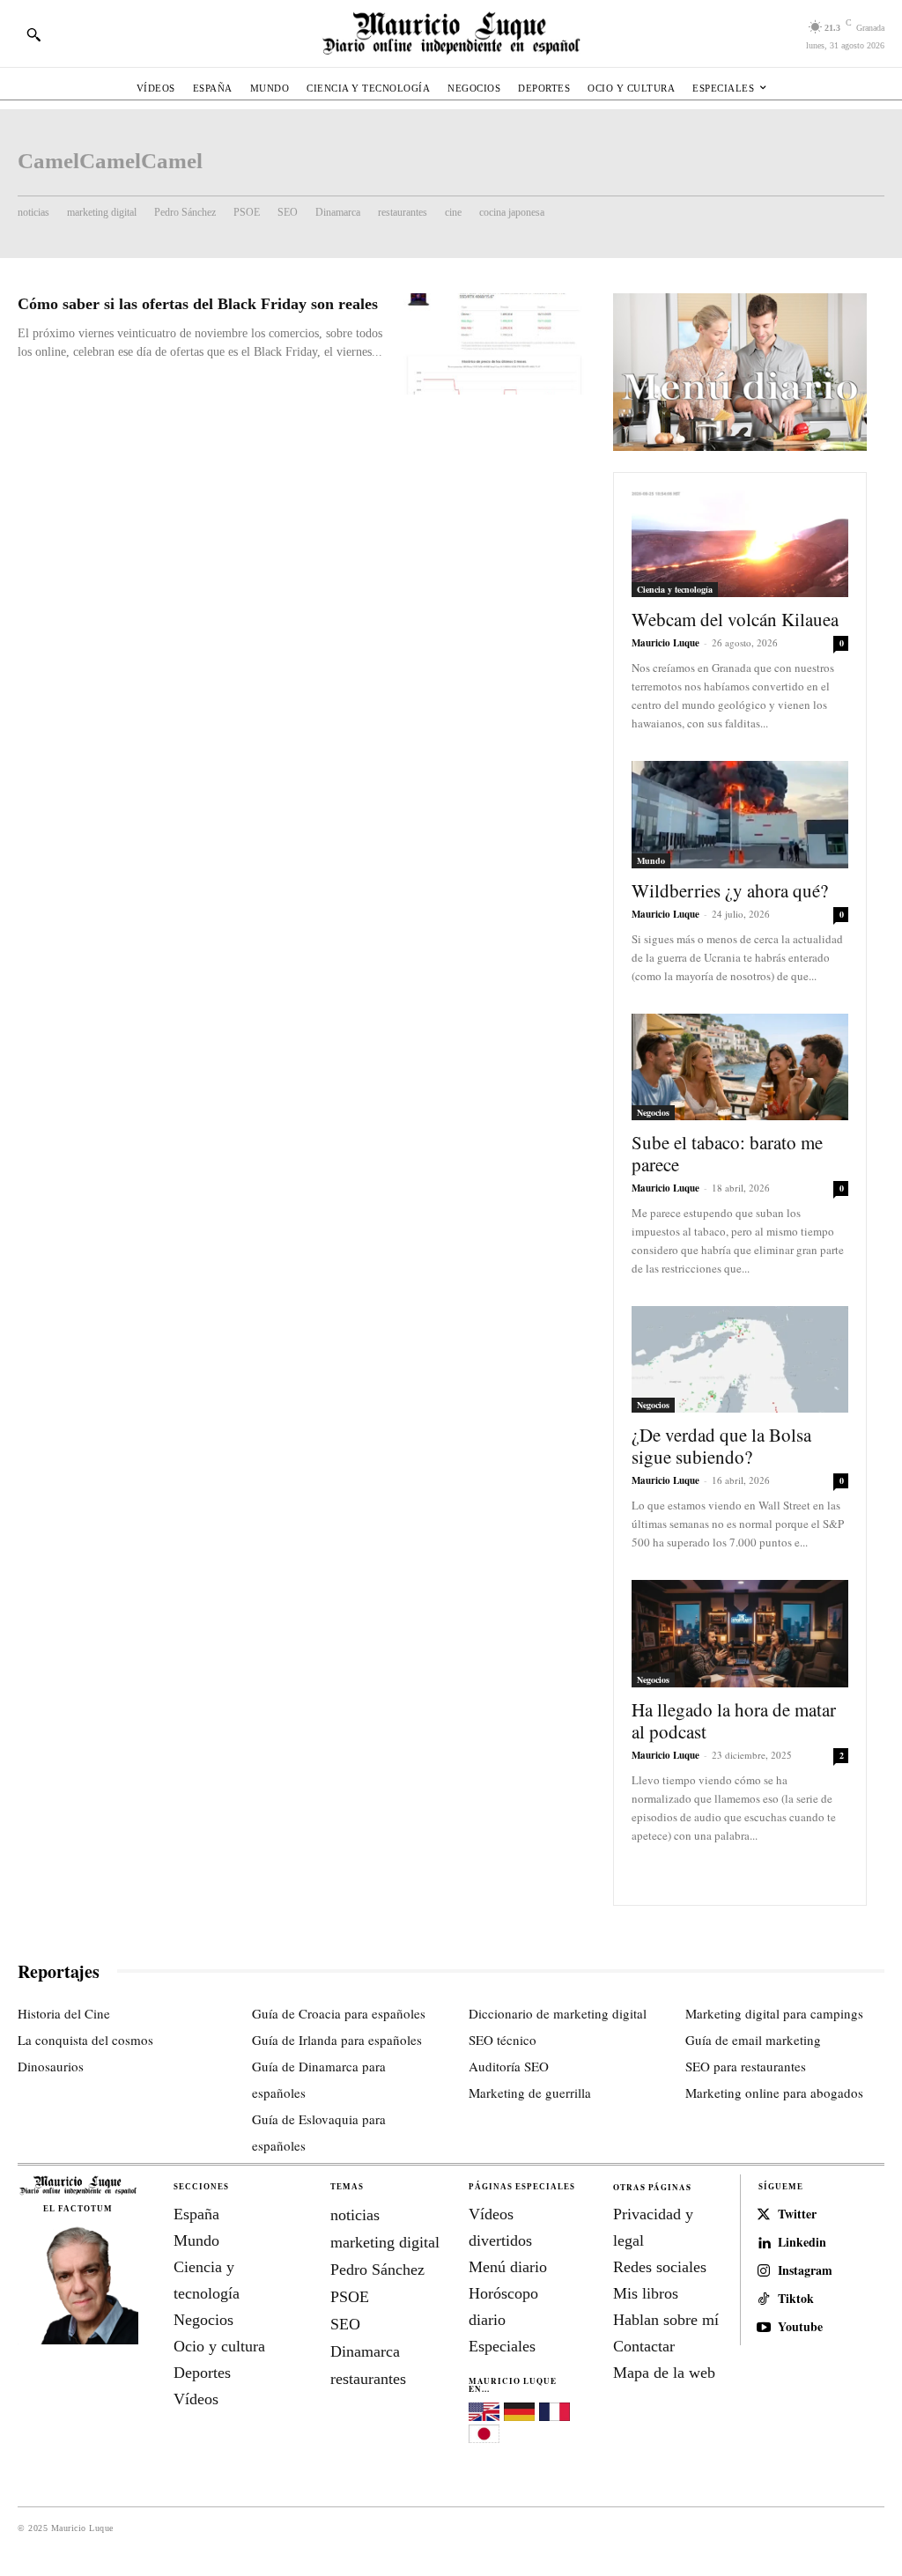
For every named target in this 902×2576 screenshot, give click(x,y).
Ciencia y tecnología (675, 589)
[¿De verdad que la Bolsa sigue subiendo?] (740, 1359)
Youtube (800, 2327)
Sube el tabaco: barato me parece (727, 1153)
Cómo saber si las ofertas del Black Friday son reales (198, 304)
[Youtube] (764, 2328)
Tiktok (796, 2299)
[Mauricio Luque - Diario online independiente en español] (451, 33)
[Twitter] (764, 2215)
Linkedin (802, 2243)
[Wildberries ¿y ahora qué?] (740, 814)
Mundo (651, 860)
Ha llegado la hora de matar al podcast (734, 1720)
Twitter (797, 2214)
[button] (33, 34)
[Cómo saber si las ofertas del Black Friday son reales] (494, 344)
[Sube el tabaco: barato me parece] (740, 1067)
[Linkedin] (764, 2243)
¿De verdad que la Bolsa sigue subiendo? (721, 1446)
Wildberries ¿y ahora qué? (730, 890)
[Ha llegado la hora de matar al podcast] (740, 1633)
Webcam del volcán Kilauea (735, 619)
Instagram (805, 2271)
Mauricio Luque (665, 643)
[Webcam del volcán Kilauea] (740, 544)
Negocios (653, 1112)
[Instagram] (764, 2271)
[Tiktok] (764, 2299)
